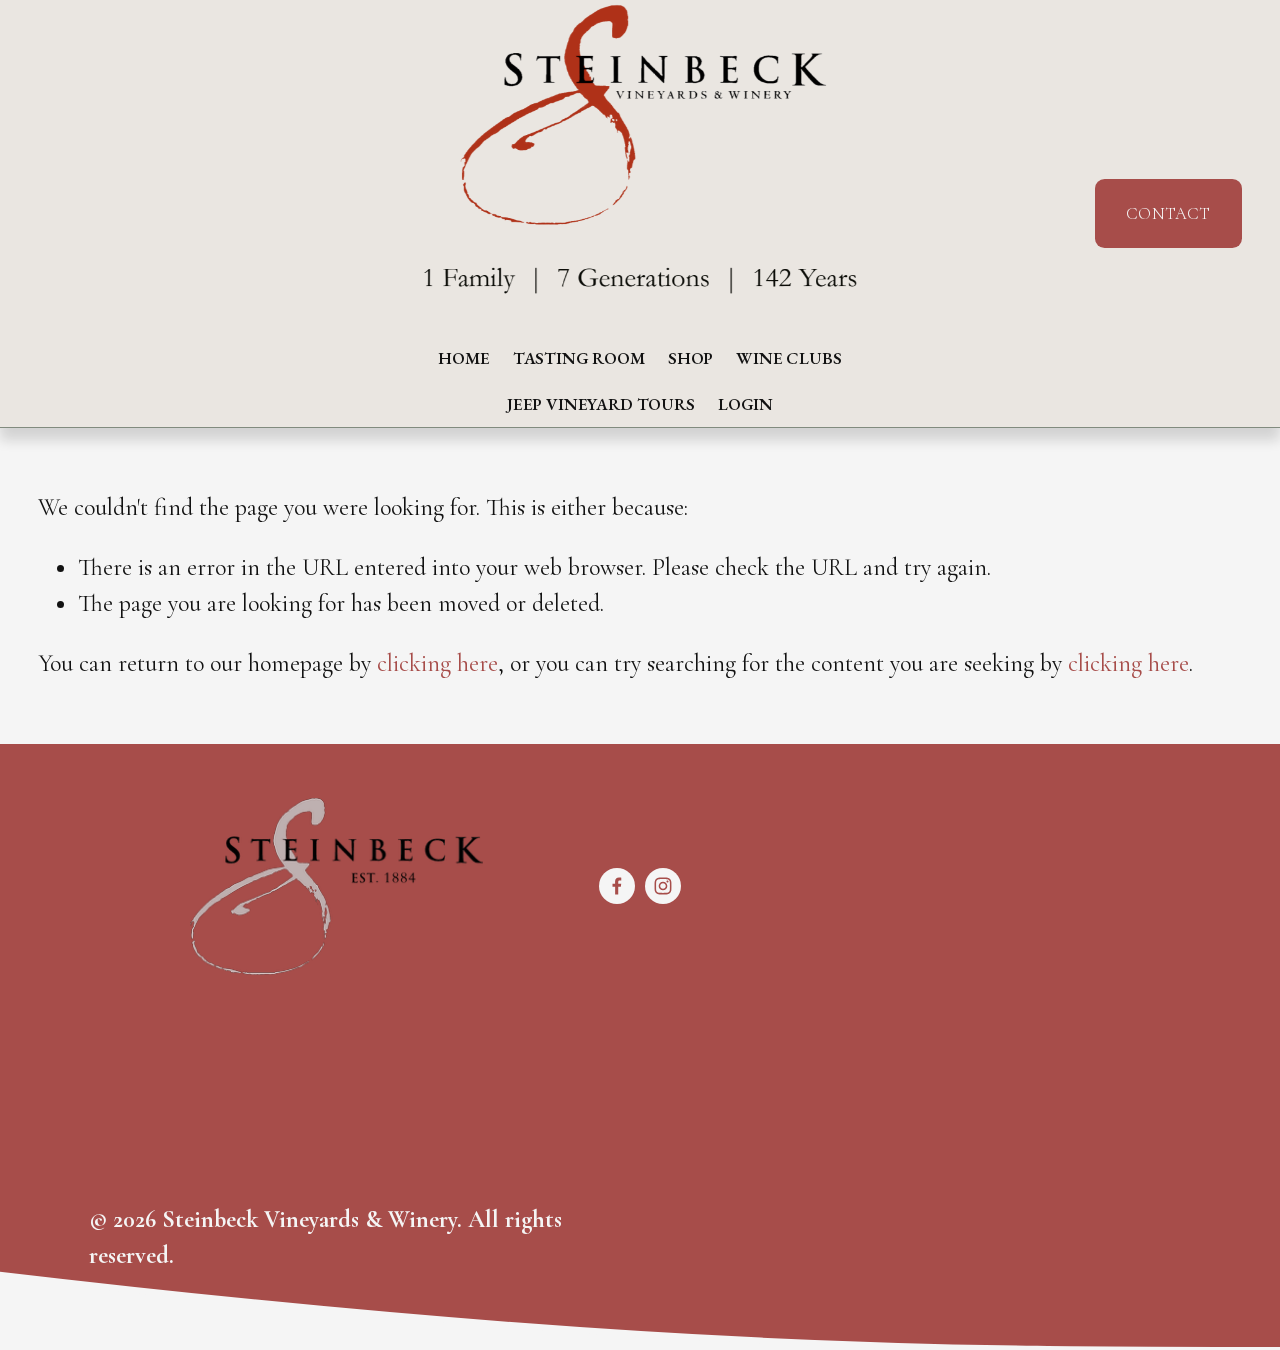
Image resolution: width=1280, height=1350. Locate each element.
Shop (690, 358)
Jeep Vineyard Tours (601, 404)
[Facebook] (617, 886)
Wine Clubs (788, 358)
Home (463, 358)
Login (745, 404)
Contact (1168, 213)
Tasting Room (579, 358)
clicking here (437, 663)
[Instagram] (663, 886)
